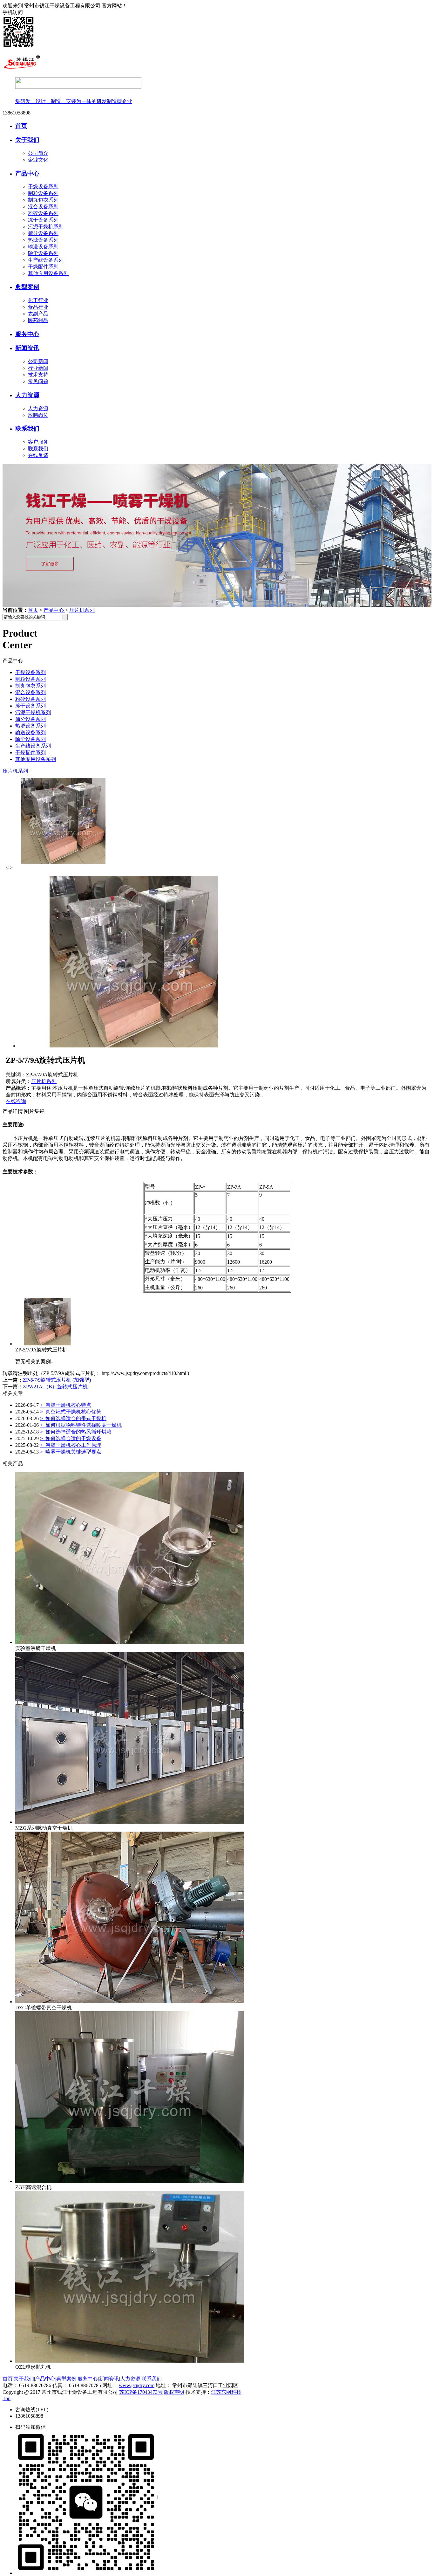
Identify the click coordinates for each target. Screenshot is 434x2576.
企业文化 (38, 160)
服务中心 (27, 334)
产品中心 (27, 173)
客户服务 (38, 442)
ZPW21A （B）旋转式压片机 (55, 1387)
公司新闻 (38, 361)
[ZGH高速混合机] (130, 2181)
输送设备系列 (43, 247)
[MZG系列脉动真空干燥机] (130, 1822)
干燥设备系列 (43, 186)
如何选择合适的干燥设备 (71, 1438)
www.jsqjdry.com (137, 2385)
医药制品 (38, 320)
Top (7, 2398)
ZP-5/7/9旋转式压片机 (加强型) (57, 1380)
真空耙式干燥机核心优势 (71, 1412)
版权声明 (174, 2392)
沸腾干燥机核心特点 (66, 1405)
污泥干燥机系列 (46, 227)
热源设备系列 (43, 240)
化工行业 (38, 300)
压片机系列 (82, 610)
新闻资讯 (27, 348)
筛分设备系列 (43, 233)
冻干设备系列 (43, 220)
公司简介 (38, 153)
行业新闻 (38, 368)
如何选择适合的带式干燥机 (73, 1418)
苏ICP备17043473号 (141, 2392)
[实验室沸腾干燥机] (130, 1642)
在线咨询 (16, 1101)
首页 (21, 126)
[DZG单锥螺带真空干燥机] (130, 2002)
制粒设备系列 (43, 193)
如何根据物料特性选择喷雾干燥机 (81, 1425)
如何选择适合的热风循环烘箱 (76, 1432)
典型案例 (27, 287)
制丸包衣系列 (43, 200)
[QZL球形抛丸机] (130, 2361)
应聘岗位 (38, 415)
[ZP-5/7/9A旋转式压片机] (47, 1344)
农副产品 (38, 314)
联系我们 (27, 428)
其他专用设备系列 (48, 273)
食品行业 (38, 307)
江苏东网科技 (226, 2392)
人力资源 (27, 395)
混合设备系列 (43, 207)
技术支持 (38, 375)
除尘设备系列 (43, 253)
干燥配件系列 (43, 267)
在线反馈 (38, 455)
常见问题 (38, 381)
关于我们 (27, 140)
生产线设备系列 (46, 260)
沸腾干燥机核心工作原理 (71, 1445)
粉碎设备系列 (43, 213)
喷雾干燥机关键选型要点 (71, 1452)
